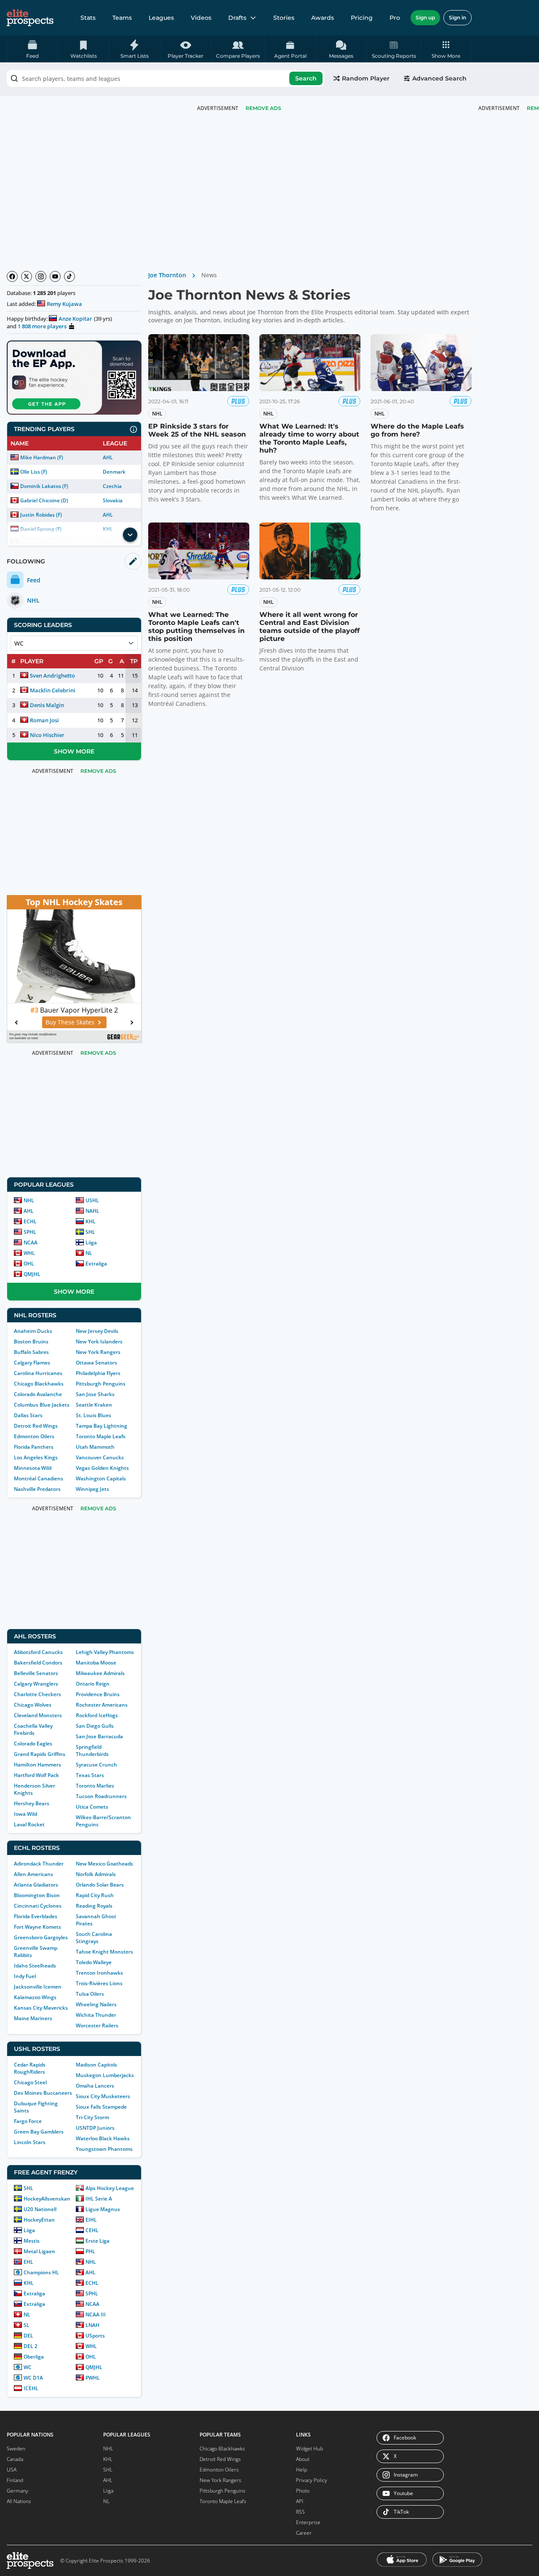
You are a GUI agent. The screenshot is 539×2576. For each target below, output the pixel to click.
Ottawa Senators (96, 1363)
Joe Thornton (167, 275)
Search (306, 78)
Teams (122, 18)
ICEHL (31, 2388)
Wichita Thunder (96, 2015)
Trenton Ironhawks (99, 1973)
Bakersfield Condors (38, 1663)
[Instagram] (41, 276)
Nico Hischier (47, 735)
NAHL (92, 1211)
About (303, 2459)
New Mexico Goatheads (104, 1864)
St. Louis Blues (93, 1415)
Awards (323, 18)
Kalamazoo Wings (35, 1997)
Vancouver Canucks (100, 1457)
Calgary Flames (32, 1363)
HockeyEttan (39, 2220)
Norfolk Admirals (96, 1874)
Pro (395, 18)
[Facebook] (12, 276)
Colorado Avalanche (38, 1394)
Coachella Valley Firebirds (33, 1729)
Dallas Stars (28, 1415)
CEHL (92, 2230)
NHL (29, 1200)
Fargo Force (28, 2121)
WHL (29, 1253)
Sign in (458, 17)
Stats (88, 18)
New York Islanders (99, 1342)
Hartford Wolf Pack (36, 1775)
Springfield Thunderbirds (92, 1750)
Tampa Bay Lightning (101, 1426)
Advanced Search (439, 78)
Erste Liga (97, 2241)
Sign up (425, 17)
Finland (15, 2480)
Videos (201, 18)
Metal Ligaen (39, 2251)
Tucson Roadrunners (101, 1796)
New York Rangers (98, 1352)
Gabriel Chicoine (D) (44, 500)
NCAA (31, 1242)
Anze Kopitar (75, 319)
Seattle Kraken (94, 1405)
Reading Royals (94, 1906)
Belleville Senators (36, 1673)
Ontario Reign (93, 1684)
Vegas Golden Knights (102, 1468)
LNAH (92, 2325)
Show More (74, 751)
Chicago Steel (30, 2082)
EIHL (91, 2220)
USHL (92, 1200)
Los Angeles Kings (36, 1457)
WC (28, 2367)
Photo (303, 2491)
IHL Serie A (99, 2199)
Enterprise (308, 2522)
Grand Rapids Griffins (40, 1754)
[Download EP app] (74, 378)
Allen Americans (33, 1874)
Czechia (112, 486)
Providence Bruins (98, 1694)
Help (302, 2470)
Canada (15, 2459)
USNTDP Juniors (95, 2128)
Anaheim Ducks (33, 1331)
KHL (91, 1221)
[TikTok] (69, 276)
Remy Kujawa (64, 304)
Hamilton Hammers (37, 1765)
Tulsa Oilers (90, 1994)
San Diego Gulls (95, 1726)
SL (27, 2325)
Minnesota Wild (33, 1468)
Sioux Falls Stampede (101, 2107)
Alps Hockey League (110, 2188)
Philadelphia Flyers (98, 1373)
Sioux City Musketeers (103, 2096)
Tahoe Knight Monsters (104, 1952)
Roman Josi (44, 720)
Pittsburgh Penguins (101, 1384)
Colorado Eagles (33, 1744)
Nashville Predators (37, 1489)
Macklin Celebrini (53, 690)
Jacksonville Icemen (38, 1987)
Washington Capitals (101, 1478)
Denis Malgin (47, 705)
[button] (446, 49)
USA (12, 2470)
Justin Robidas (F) (41, 515)
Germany (17, 2491)
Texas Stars (90, 1775)
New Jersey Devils (97, 1331)
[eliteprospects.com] (30, 18)
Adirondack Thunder (39, 1864)
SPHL (30, 1232)
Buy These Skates (70, 1022)
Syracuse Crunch (96, 1765)
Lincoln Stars (30, 2142)
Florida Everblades (36, 1916)
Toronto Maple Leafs (101, 1436)
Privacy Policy (312, 2480)
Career (304, 2533)
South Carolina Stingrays (94, 1938)
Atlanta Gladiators (36, 1885)
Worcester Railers (97, 2025)
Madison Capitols (96, 2065)
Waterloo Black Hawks (103, 2138)
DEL (28, 2336)
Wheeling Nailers (96, 2004)
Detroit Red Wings (36, 1426)
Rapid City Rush (95, 1895)
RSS (300, 2512)
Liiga (91, 1242)
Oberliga (34, 2357)
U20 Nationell (40, 2209)
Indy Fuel (25, 1976)
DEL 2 (31, 2346)
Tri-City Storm (92, 2117)
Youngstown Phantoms (104, 2149)
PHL (90, 2251)
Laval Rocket (29, 1824)
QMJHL (32, 1274)
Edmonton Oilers (34, 1436)
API (300, 2501)
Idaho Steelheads (35, 1966)
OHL (29, 1264)
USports (95, 2336)
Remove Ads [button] (263, 108)
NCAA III (96, 2315)
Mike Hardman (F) (42, 457)
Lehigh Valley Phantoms (105, 1652)
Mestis (32, 2241)
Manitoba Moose (96, 1663)
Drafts (237, 18)
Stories (284, 18)
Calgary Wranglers (36, 1684)
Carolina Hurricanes (38, 1373)
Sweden (16, 2449)
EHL (28, 2262)
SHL (90, 1232)
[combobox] (165, 78)
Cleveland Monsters (38, 1715)
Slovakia (113, 500)
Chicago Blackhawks (39, 1384)
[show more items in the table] (130, 535)
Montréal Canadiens (39, 1478)
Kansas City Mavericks (41, 2008)
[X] (27, 276)
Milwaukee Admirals (100, 1673)
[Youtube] (55, 276)
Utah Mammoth (95, 1447)
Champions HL (41, 2272)
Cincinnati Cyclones (38, 1906)
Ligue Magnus (103, 2209)
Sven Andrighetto (52, 675)
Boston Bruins (31, 1342)
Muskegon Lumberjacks (105, 2075)
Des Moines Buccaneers (43, 2093)
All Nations (19, 2501)
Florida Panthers (34, 1447)
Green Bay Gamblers (39, 2132)
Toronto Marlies (95, 1786)
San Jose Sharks (95, 1394)
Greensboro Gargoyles (41, 1937)
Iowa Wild (25, 1814)
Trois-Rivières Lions (99, 1983)
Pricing (362, 18)
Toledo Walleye (94, 1962)
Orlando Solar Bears (100, 1885)
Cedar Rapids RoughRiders (30, 2068)
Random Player (366, 78)
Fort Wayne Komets (37, 1927)
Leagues (161, 18)
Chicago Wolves (33, 1705)
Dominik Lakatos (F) (44, 486)
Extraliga (96, 1264)
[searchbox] (165, 78)
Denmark (114, 472)
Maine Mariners (33, 2018)
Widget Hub (310, 2449)
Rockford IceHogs (97, 1715)
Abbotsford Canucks (38, 1652)
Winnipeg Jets (92, 1489)
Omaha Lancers (95, 2086)
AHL (108, 457)
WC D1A (33, 2378)
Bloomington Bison (37, 1895)
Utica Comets (92, 1807)
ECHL (30, 1221)
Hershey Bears (32, 1803)
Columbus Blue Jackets (42, 1405)
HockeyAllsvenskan (47, 2199)
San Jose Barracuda (99, 1736)
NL (89, 1253)
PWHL (93, 2378)
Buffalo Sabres (31, 1352)
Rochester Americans (102, 1705)
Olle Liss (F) (34, 472)
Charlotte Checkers (37, 1694)
